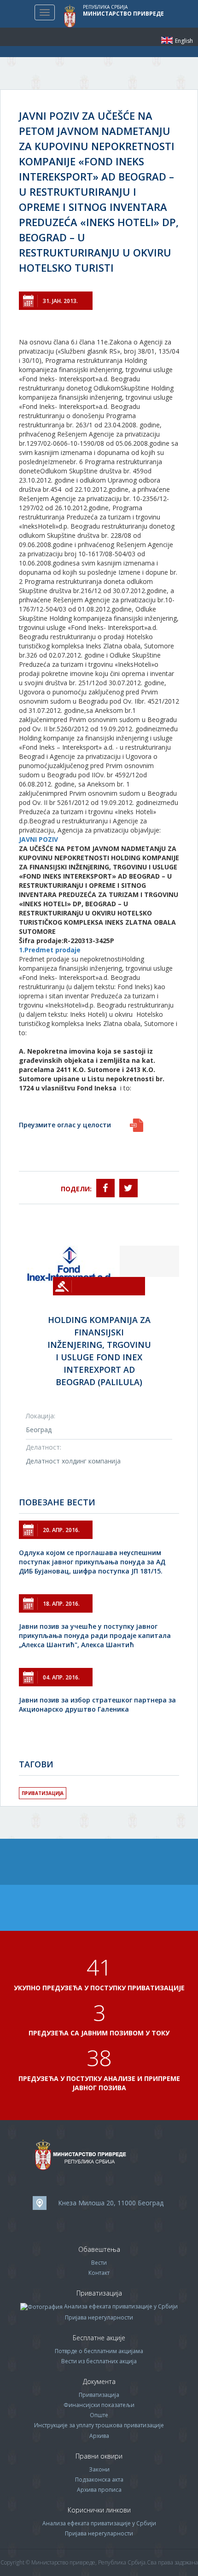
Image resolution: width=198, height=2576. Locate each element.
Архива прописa (99, 2490)
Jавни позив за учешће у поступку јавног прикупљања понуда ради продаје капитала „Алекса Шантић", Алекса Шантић (95, 1635)
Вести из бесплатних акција (99, 2361)
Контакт (99, 2273)
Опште (99, 2415)
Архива (99, 2436)
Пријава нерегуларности (99, 2317)
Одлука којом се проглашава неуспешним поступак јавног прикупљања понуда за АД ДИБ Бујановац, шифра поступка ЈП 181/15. (92, 1562)
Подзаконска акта (99, 2480)
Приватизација (43, 1793)
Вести (99, 2263)
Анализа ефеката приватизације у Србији (121, 2306)
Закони (99, 2469)
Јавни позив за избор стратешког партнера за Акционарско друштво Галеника (97, 1705)
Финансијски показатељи (99, 2405)
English (167, 40)
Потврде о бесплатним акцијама (99, 2351)
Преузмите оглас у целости (65, 1125)
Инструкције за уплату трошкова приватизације (99, 2425)
